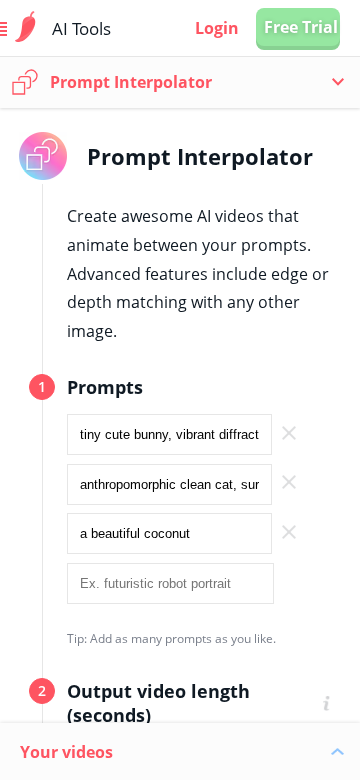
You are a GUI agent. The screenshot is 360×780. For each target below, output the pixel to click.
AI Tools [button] (81, 28)
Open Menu (26, 29)
